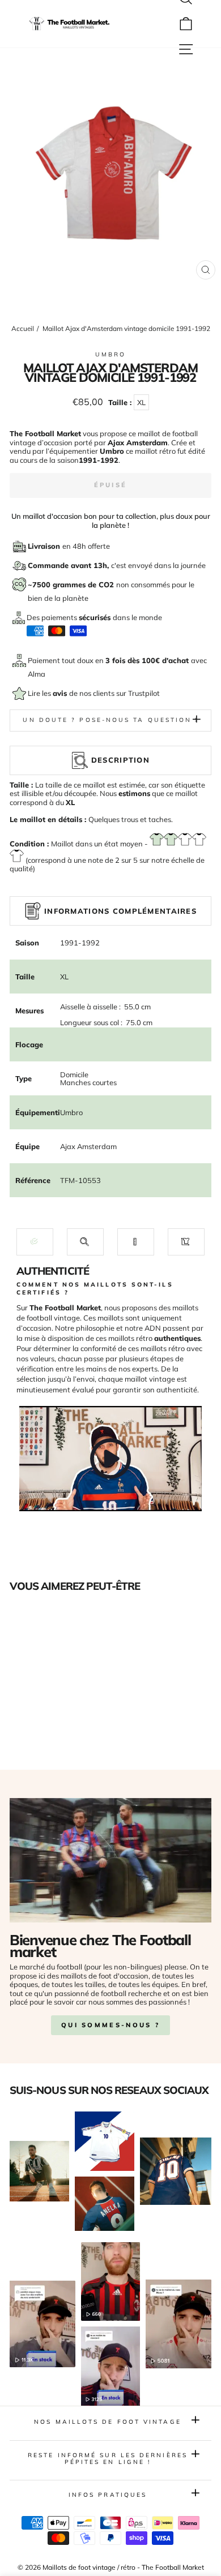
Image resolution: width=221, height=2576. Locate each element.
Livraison (45, 546)
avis (61, 693)
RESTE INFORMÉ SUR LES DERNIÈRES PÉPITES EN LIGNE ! (108, 2459)
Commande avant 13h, (69, 565)
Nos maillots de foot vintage (108, 2422)
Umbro (110, 354)
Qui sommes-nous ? (110, 2025)
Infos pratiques (108, 2495)
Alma (37, 674)
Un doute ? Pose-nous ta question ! (110, 720)
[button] (35, 1242)
